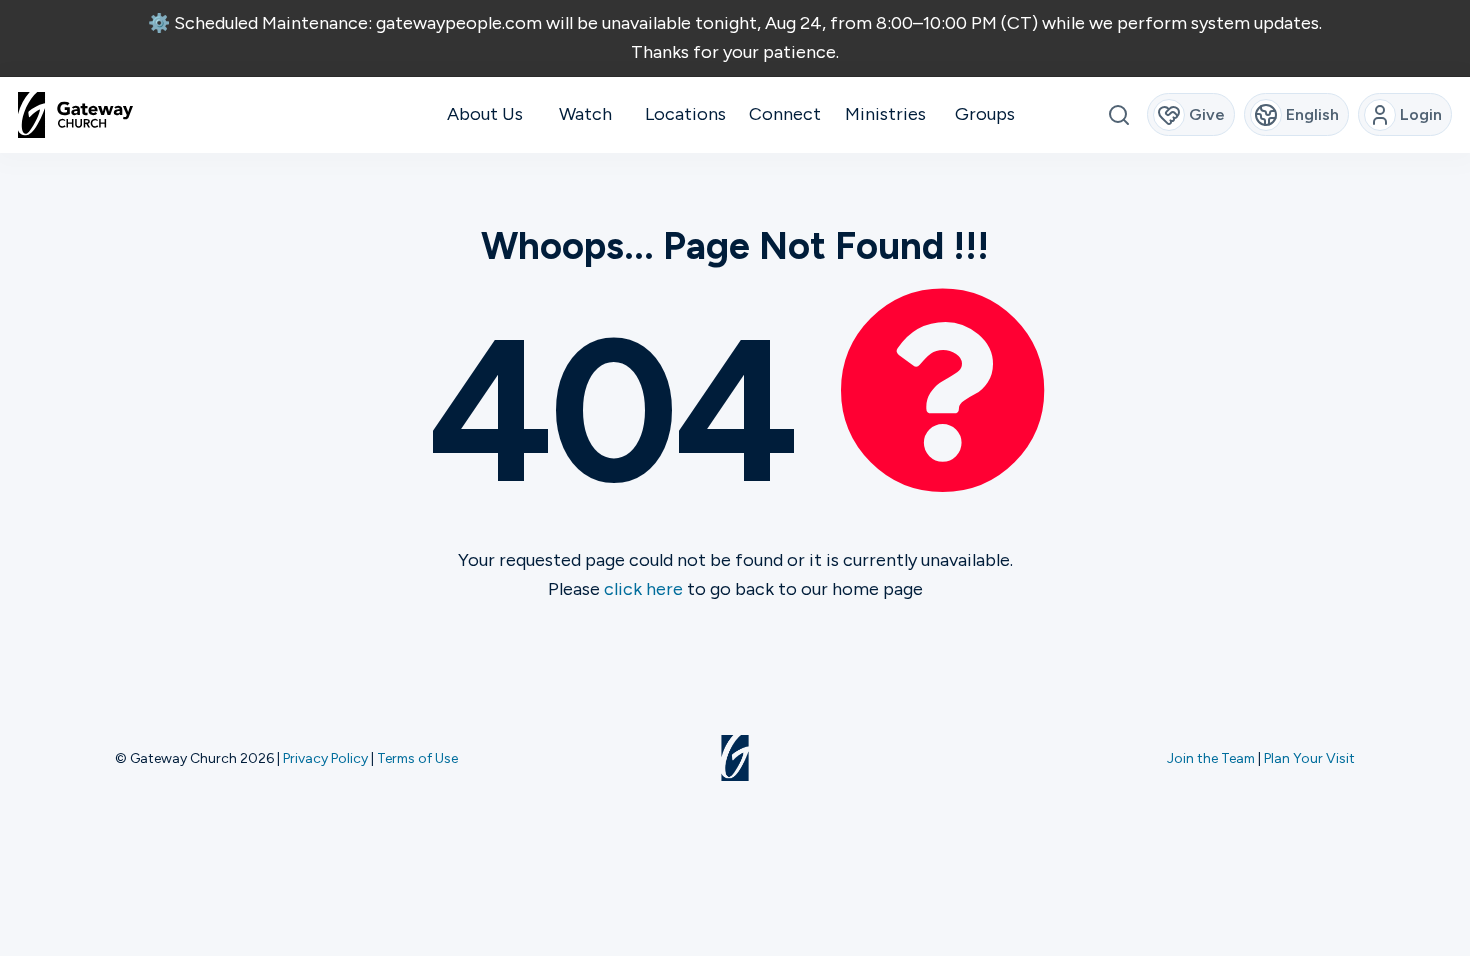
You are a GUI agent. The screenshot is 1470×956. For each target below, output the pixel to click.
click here (643, 589)
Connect (785, 114)
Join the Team (1211, 758)
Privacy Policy (325, 758)
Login (1421, 114)
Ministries (885, 114)
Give (1207, 114)
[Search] (1118, 114)
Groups (985, 114)
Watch (585, 114)
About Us (485, 114)
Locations (685, 114)
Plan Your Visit (1309, 758)
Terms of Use (417, 758)
